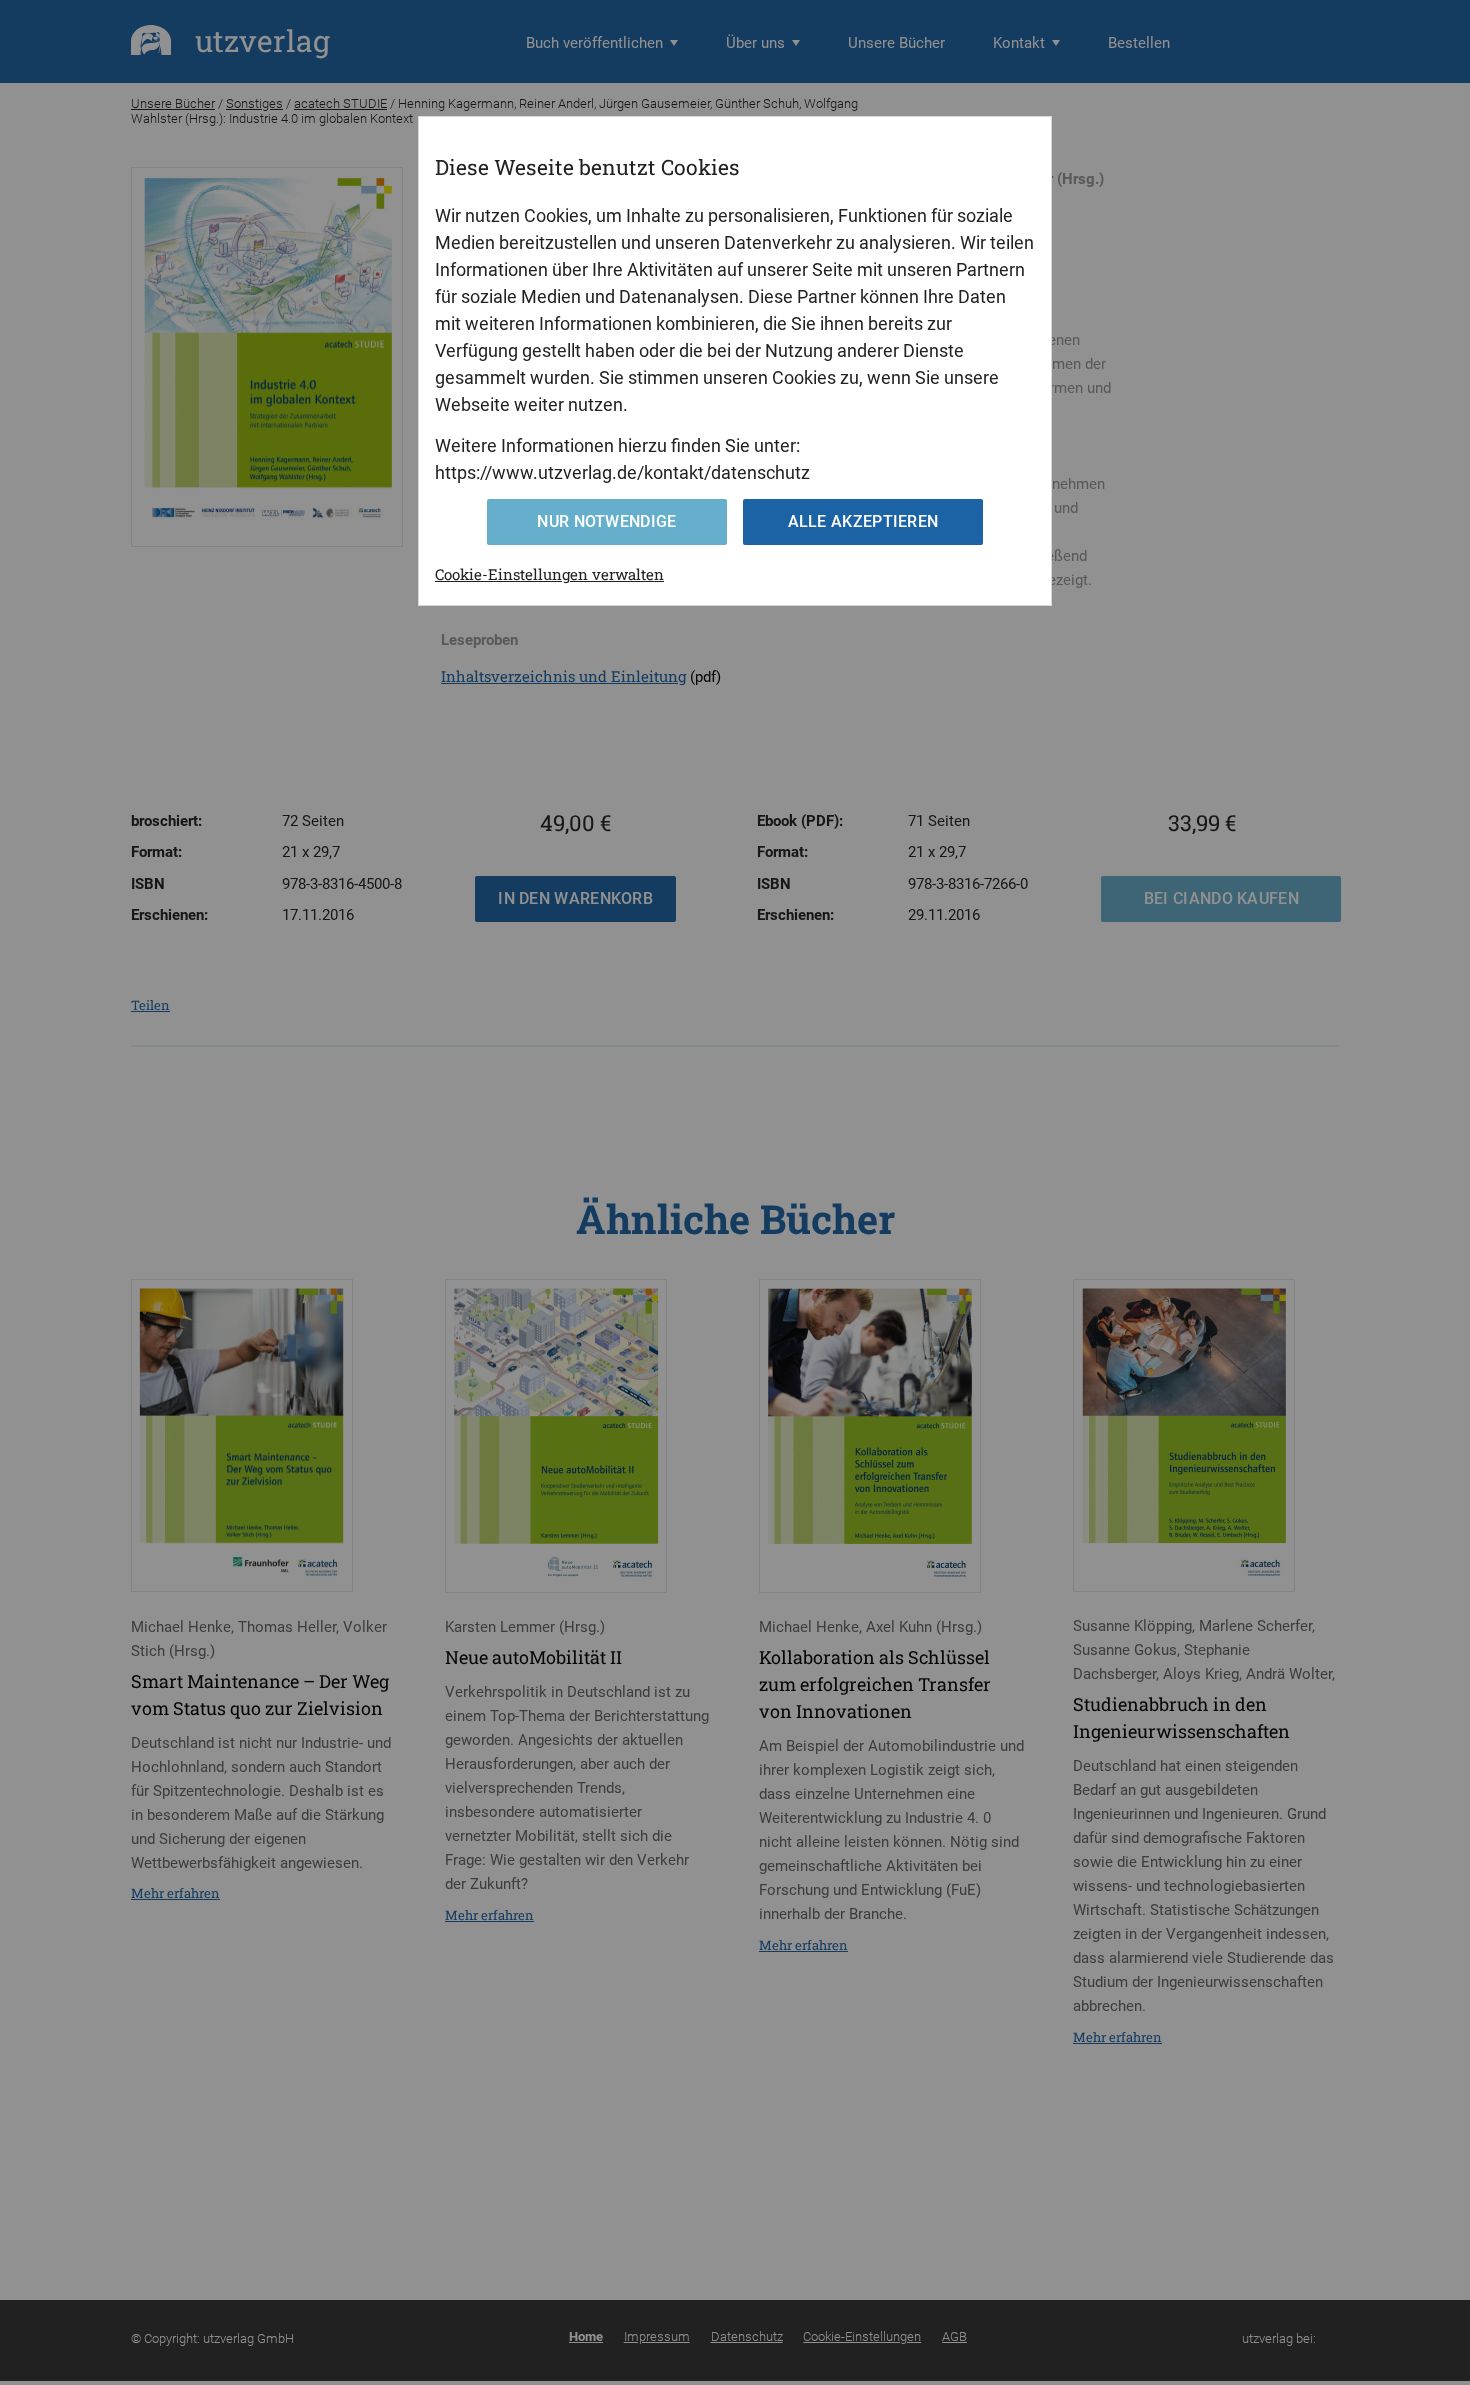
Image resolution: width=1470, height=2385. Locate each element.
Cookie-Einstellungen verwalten (549, 574)
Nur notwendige (606, 521)
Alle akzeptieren (863, 521)
